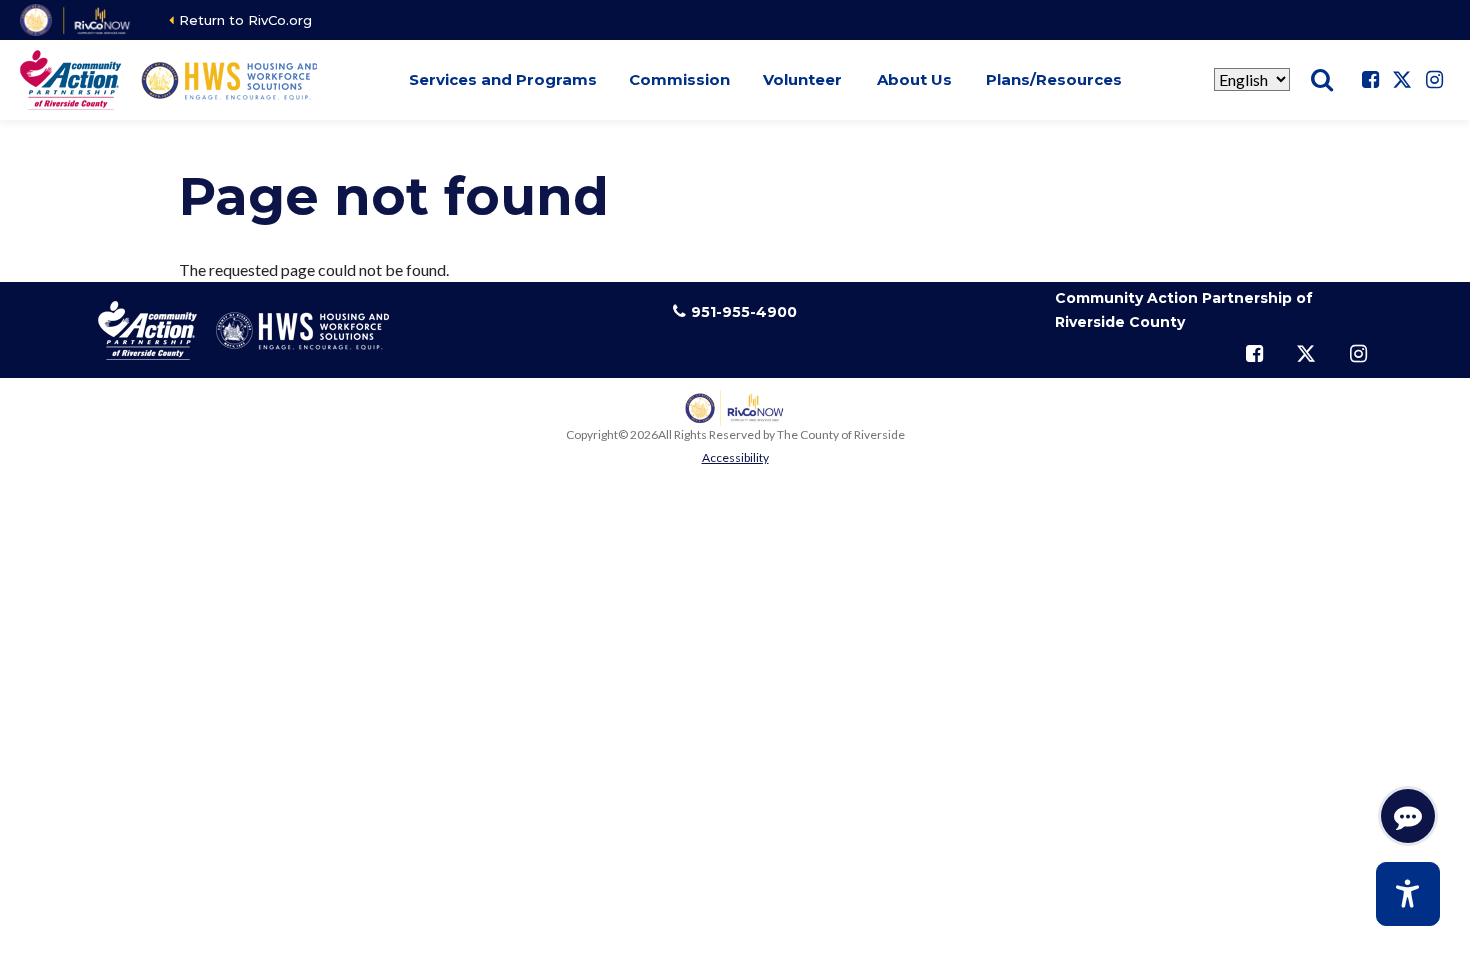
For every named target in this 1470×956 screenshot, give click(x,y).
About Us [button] (914, 79)
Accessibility (735, 457)
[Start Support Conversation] (1408, 816)
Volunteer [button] (802, 79)
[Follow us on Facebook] (1370, 80)
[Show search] (1322, 80)
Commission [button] (679, 79)
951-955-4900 (744, 312)
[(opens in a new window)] (76, 20)
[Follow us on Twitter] (1402, 80)
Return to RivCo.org (245, 20)
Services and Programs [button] (503, 79)
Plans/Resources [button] (1054, 79)
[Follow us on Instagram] (1434, 80)
